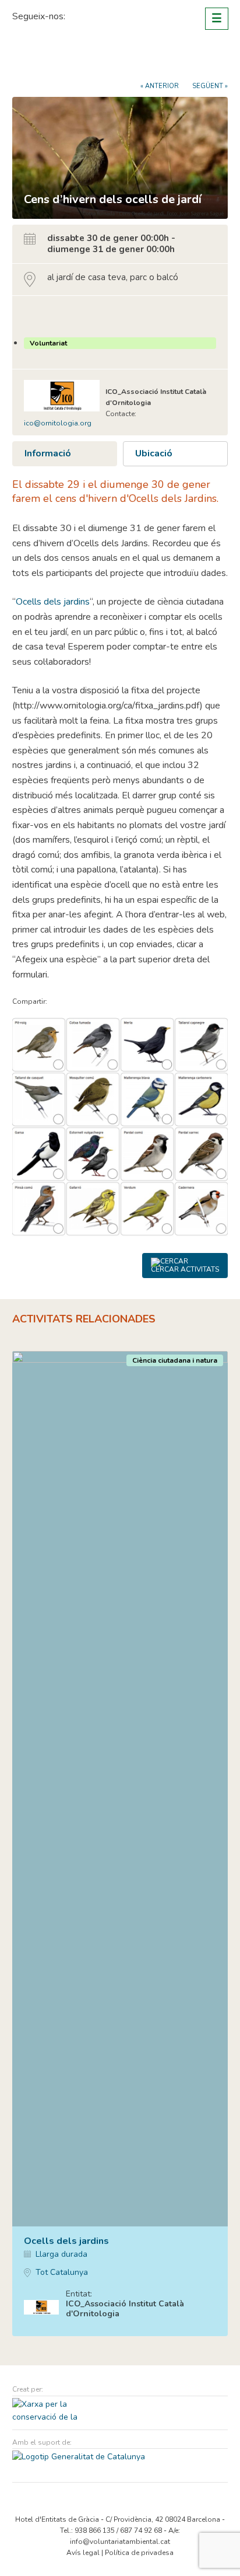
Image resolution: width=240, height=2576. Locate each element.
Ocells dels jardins (53, 602)
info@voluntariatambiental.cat (120, 2542)
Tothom (40, 316)
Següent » (210, 86)
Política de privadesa (139, 2553)
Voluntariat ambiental (56, 60)
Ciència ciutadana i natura (175, 1360)
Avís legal (83, 2553)
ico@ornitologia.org (58, 423)
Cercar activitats (185, 1269)
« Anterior (160, 86)
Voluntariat (48, 343)
